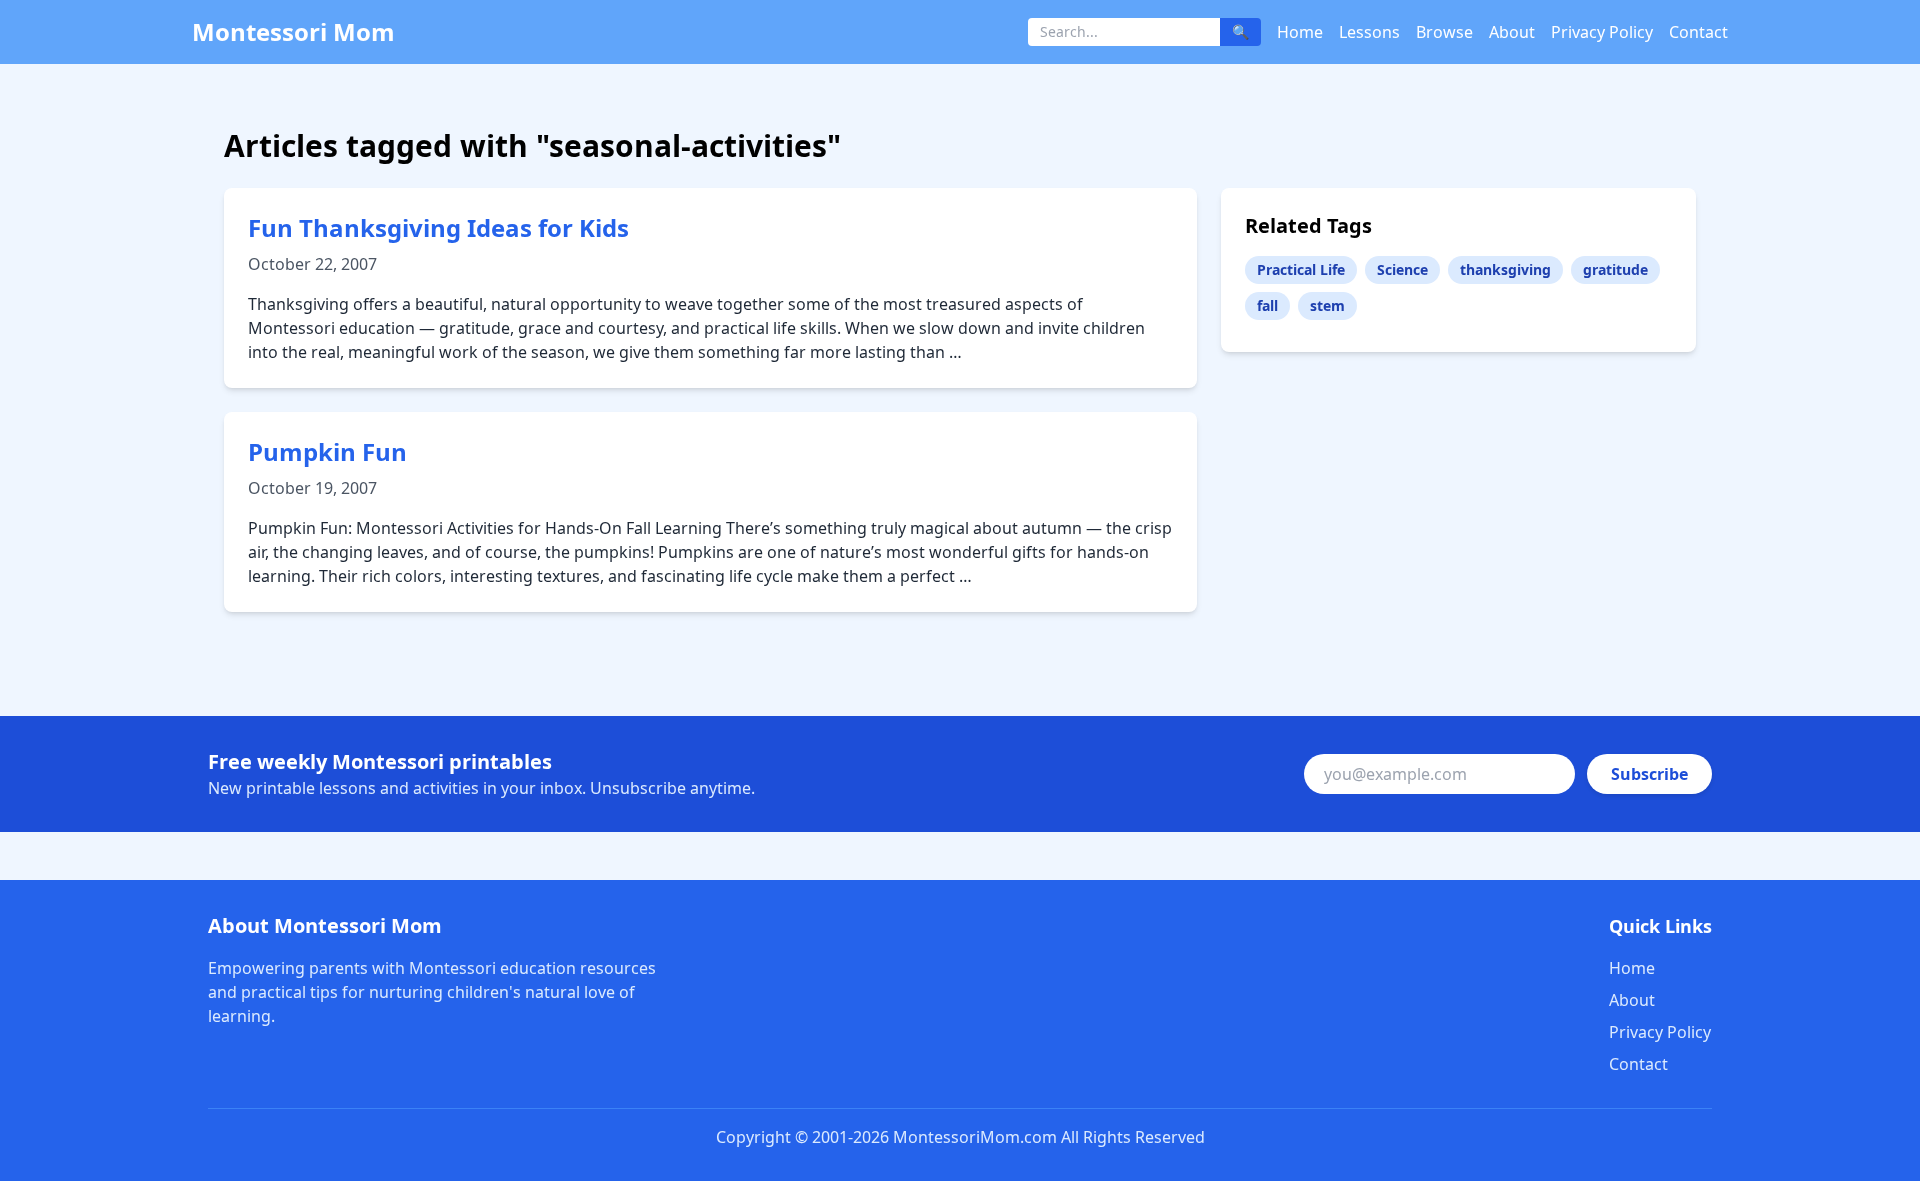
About (1512, 32)
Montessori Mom (293, 31)
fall (1267, 305)
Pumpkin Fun (327, 451)
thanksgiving (1505, 269)
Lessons (1369, 32)
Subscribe (1649, 774)
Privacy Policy (1602, 32)
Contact (1698, 32)
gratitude (1615, 269)
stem (1327, 305)
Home (1300, 32)
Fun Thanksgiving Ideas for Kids (438, 227)
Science (1402, 269)
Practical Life (1301, 269)
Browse (1444, 32)
